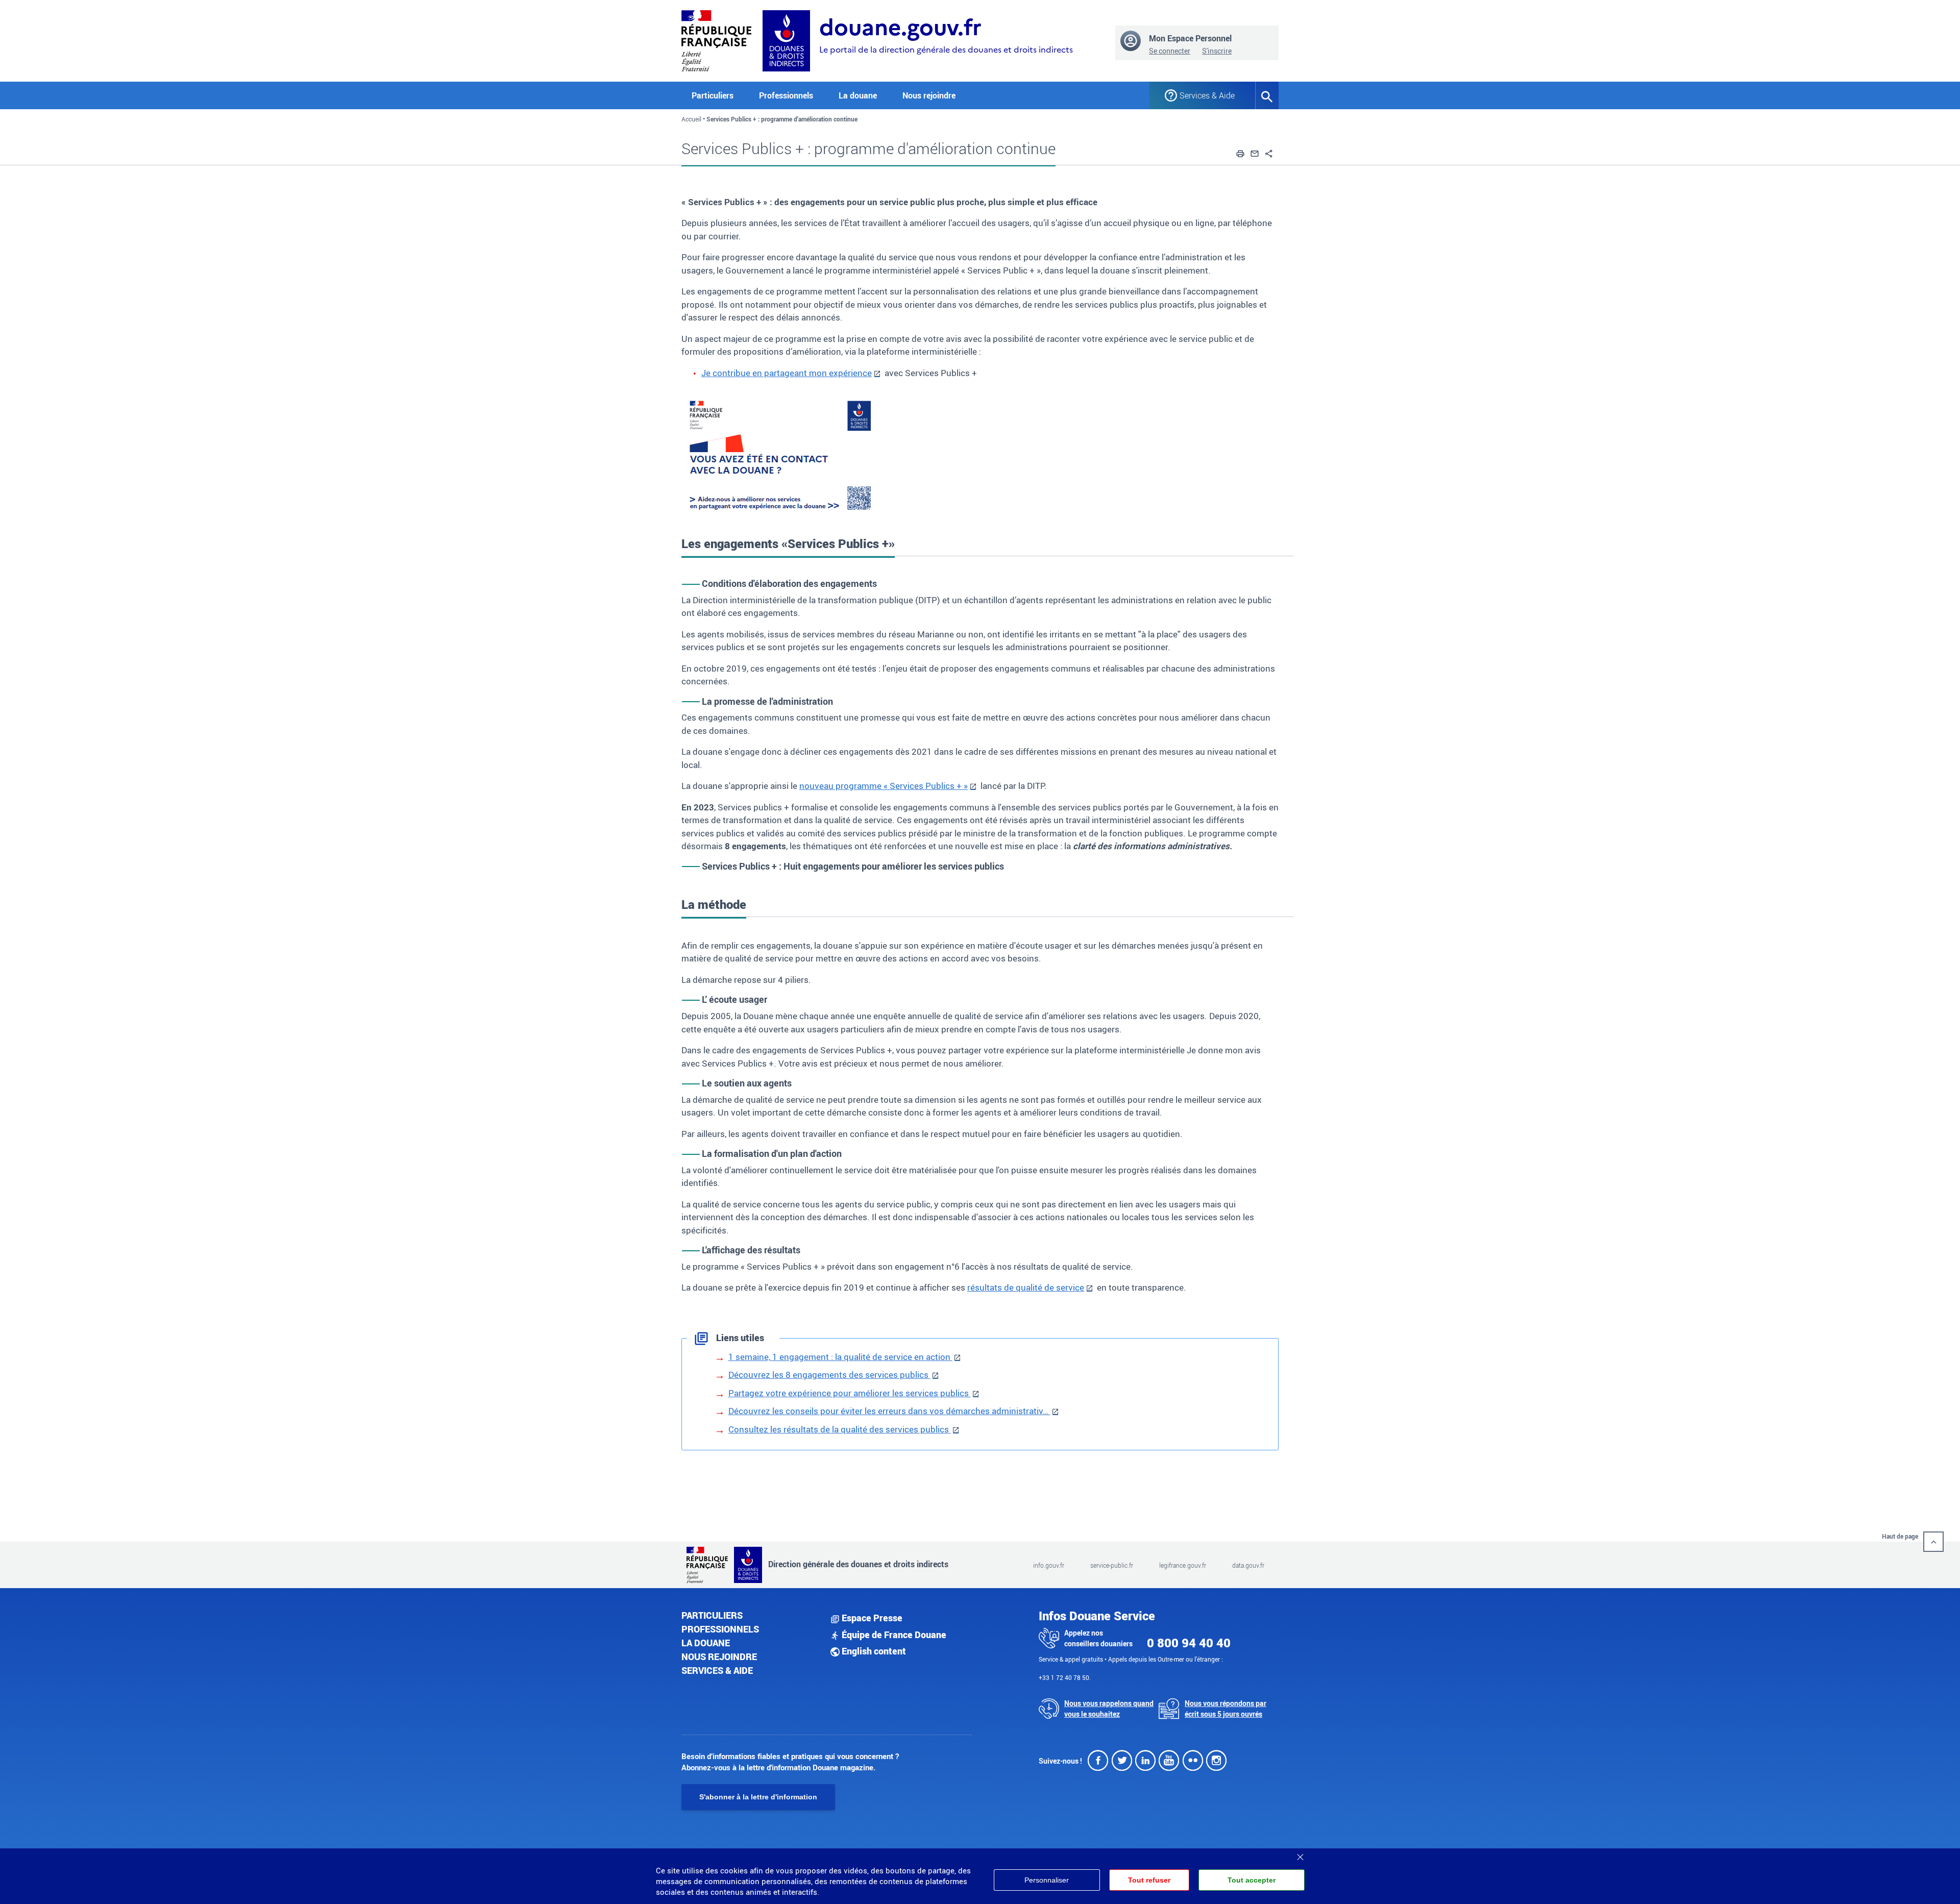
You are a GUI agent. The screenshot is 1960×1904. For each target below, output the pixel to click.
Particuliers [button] (713, 95)
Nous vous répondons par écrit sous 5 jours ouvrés (1226, 1709)
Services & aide (717, 1670)
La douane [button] (858, 95)
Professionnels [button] (786, 95)
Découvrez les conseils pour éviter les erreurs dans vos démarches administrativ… (889, 1411)
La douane (706, 1643)
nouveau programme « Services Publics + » (884, 786)
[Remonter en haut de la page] (1933, 1542)
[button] (1240, 152)
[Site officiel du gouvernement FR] (716, 40)
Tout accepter (1252, 1880)
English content (873, 1651)
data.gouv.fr (1248, 1565)
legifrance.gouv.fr (1183, 1565)
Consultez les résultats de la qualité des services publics (840, 1429)
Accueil (691, 119)
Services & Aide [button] (1207, 95)
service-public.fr (1112, 1565)
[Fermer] (1300, 1853)
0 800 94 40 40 (1189, 1643)
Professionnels (720, 1629)
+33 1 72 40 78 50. (1065, 1677)
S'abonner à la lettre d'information (758, 1797)
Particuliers (712, 1615)
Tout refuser (1149, 1880)
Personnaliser (1047, 1880)
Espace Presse (871, 1618)
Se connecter (1170, 51)
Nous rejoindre (929, 95)
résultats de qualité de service (1026, 1287)
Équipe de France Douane (893, 1635)
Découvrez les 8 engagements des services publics (829, 1375)
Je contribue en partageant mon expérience (787, 373)
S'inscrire (1217, 51)
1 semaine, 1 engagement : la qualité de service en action (840, 1357)
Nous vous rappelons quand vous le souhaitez (1109, 1709)
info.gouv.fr (1049, 1565)
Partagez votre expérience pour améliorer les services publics (850, 1393)
